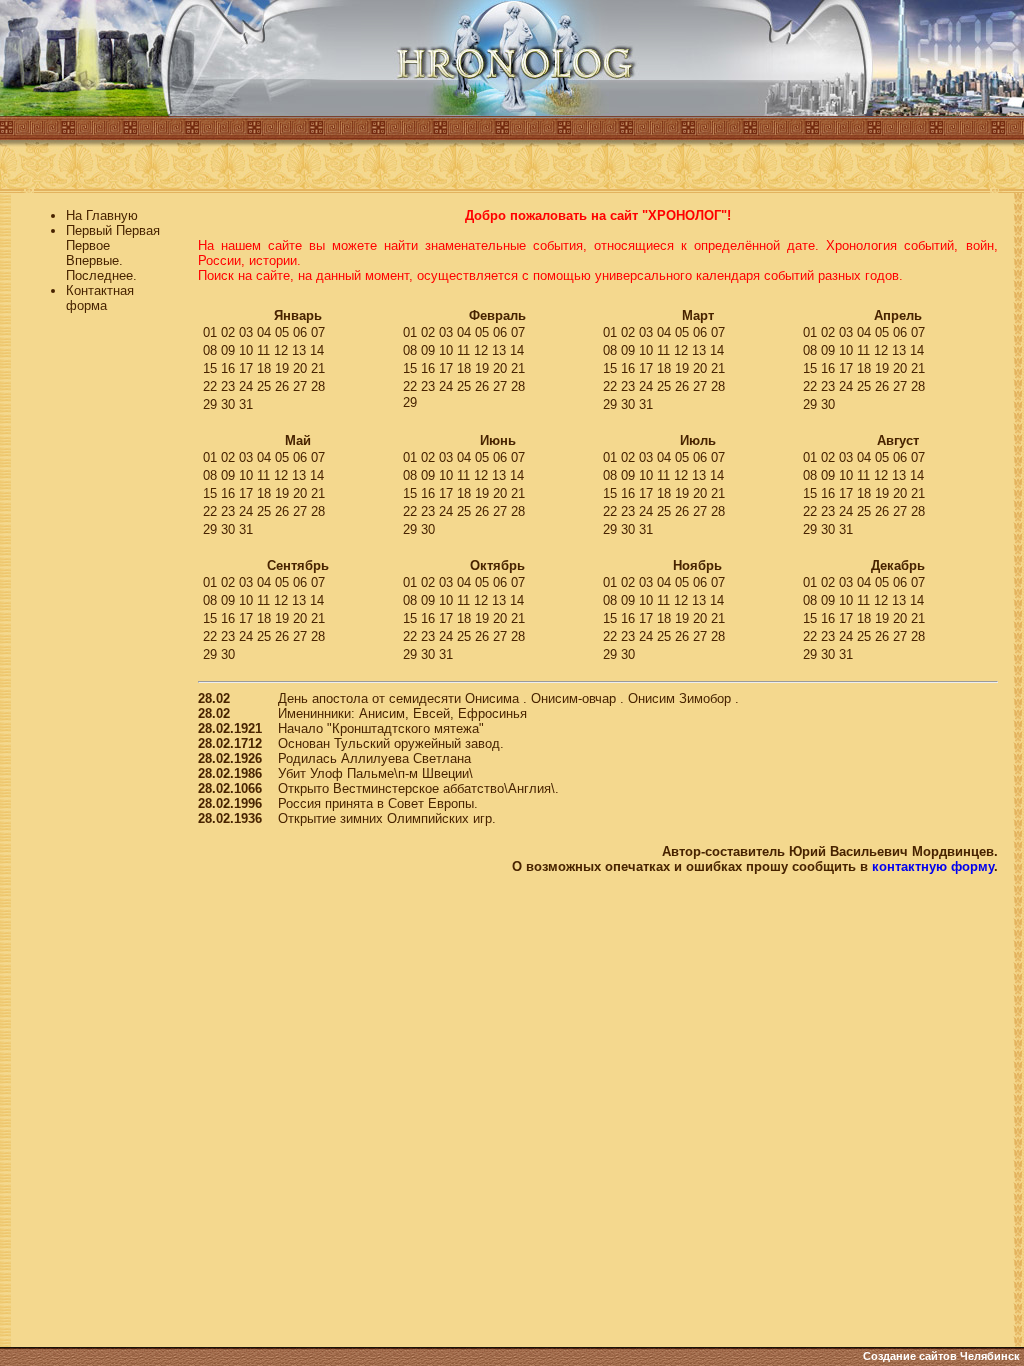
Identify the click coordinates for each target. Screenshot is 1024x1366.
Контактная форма (100, 298)
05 (282, 332)
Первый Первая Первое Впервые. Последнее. (113, 253)
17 (246, 368)
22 (210, 386)
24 (246, 386)
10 (246, 350)
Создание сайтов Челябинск (941, 1356)
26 (282, 386)
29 (210, 404)
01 (210, 332)
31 (246, 404)
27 (300, 386)
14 (317, 350)
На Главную (102, 215)
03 (246, 332)
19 (282, 368)
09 (228, 350)
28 (318, 386)
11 (263, 350)
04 (264, 332)
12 (281, 350)
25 (264, 386)
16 (228, 368)
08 (210, 350)
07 (318, 332)
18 (264, 368)
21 (318, 368)
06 (300, 332)
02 (228, 332)
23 (228, 386)
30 (228, 404)
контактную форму (933, 866)
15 (210, 368)
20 (300, 368)
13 (299, 350)
